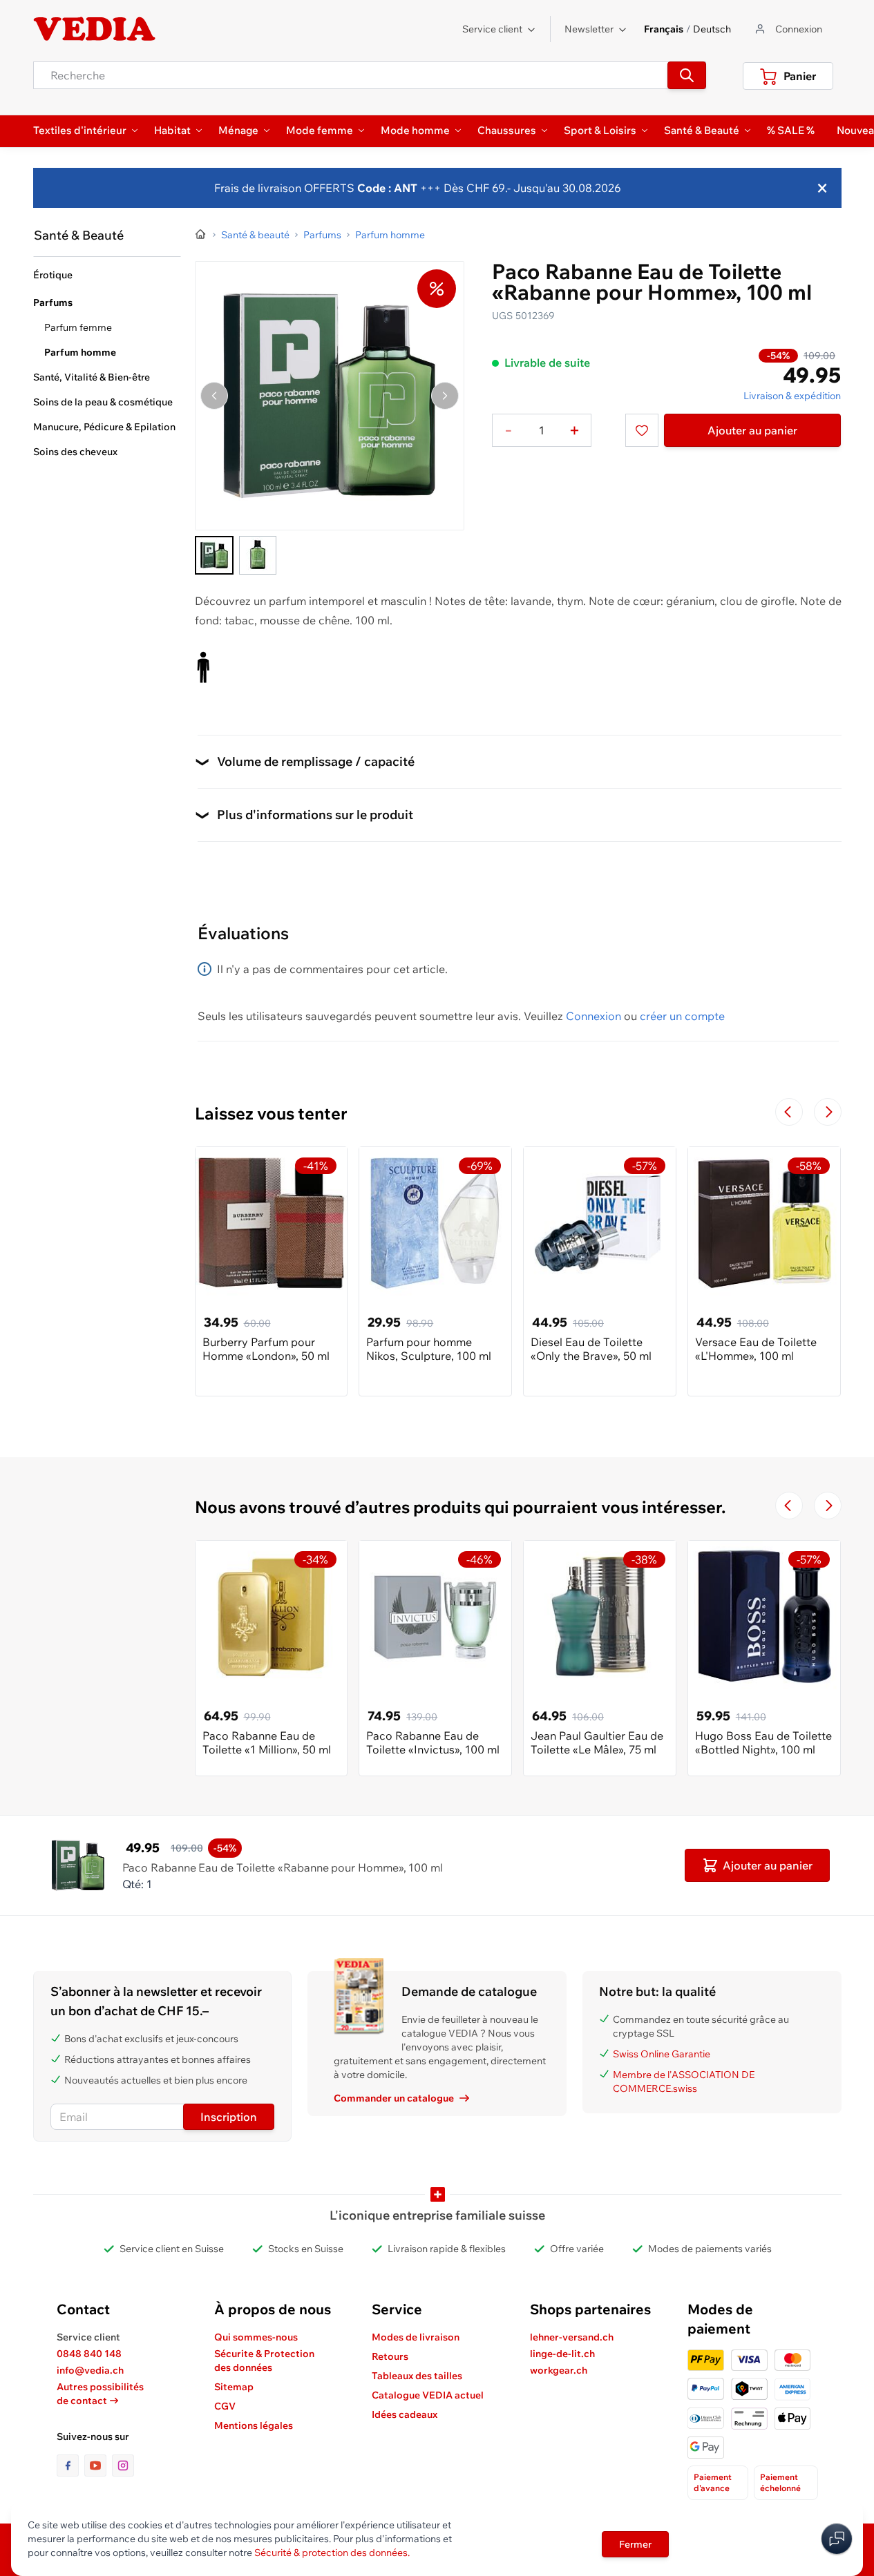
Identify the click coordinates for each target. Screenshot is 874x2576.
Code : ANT (386, 188)
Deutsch (712, 29)
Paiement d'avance (713, 2482)
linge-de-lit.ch (562, 2354)
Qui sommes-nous (256, 2337)
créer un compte (682, 1016)
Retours (390, 2356)
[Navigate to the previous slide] (789, 1112)
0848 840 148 (89, 2354)
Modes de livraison (416, 2337)
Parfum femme (78, 327)
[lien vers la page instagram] (123, 2466)
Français (664, 29)
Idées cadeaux (405, 2414)
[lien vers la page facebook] (70, 2466)
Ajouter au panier (752, 430)
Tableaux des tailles (417, 2376)
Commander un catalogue (394, 2098)
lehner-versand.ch (572, 2337)
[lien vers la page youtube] (98, 2466)
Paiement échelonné (780, 2482)
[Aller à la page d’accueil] (201, 235)
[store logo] (95, 29)
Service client (492, 29)
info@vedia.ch (90, 2370)
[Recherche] (687, 75)
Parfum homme (80, 352)
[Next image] (445, 396)
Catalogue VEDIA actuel (428, 2395)
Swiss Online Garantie (662, 2054)
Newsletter (589, 29)
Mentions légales (254, 2425)
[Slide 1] (214, 555)
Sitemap (234, 2387)
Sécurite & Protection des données (264, 2361)
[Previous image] (214, 396)
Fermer (635, 2544)
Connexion (593, 1016)
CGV (225, 2406)
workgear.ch (559, 2370)
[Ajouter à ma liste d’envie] (642, 430)
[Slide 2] (258, 555)
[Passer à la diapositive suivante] (828, 1112)
